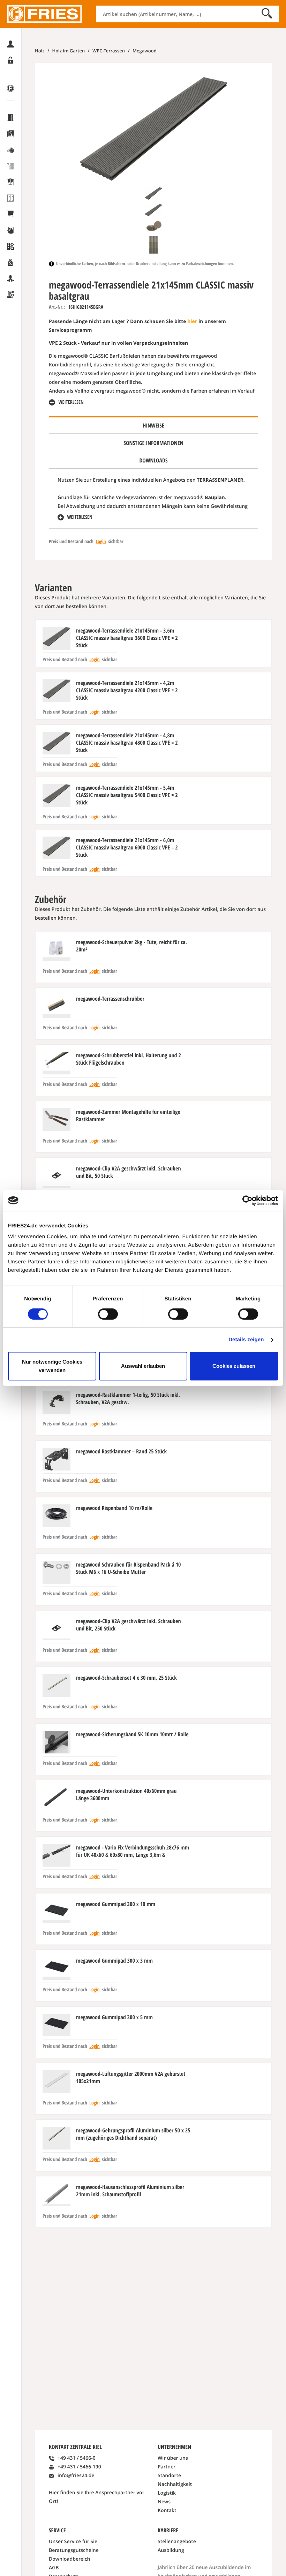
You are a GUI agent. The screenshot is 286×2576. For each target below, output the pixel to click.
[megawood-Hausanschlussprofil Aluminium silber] (57, 2195)
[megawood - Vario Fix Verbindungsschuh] (57, 1855)
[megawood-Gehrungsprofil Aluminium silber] (57, 2138)
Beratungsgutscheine (74, 2550)
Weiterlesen (70, 402)
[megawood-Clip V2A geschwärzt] (57, 1176)
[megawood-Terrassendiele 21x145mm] (57, 638)
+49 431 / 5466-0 (77, 2458)
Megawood (144, 51)
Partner (167, 2467)
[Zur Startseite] (44, 14)
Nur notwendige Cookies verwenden (52, 1366)
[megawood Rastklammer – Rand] (57, 1459)
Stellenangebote (177, 2542)
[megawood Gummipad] (57, 1912)
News (164, 2502)
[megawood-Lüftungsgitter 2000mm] (57, 2082)
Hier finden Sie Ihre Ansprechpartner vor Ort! (97, 2497)
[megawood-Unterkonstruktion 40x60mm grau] (57, 1799)
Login (101, 542)
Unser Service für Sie (73, 2542)
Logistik (167, 2493)
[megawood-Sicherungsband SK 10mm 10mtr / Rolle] (57, 1742)
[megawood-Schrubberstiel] (57, 1063)
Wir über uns (173, 2458)
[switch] (108, 1314)
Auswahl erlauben (143, 1366)
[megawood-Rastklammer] (57, 1403)
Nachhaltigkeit (175, 2484)
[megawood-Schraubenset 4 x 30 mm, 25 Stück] (57, 1685)
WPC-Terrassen (108, 51)
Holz (40, 51)
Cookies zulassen (234, 1366)
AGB (54, 2568)
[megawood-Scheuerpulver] (57, 950)
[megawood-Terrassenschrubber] (57, 1006)
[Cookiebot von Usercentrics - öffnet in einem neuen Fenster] (247, 1201)
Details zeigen (246, 1340)
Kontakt (167, 2511)
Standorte (169, 2476)
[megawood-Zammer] (57, 1120)
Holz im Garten (68, 51)
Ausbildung (171, 2550)
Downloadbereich (70, 2559)
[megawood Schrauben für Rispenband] (57, 1572)
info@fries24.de (76, 2476)
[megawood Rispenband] (57, 1516)
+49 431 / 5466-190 (79, 2467)
